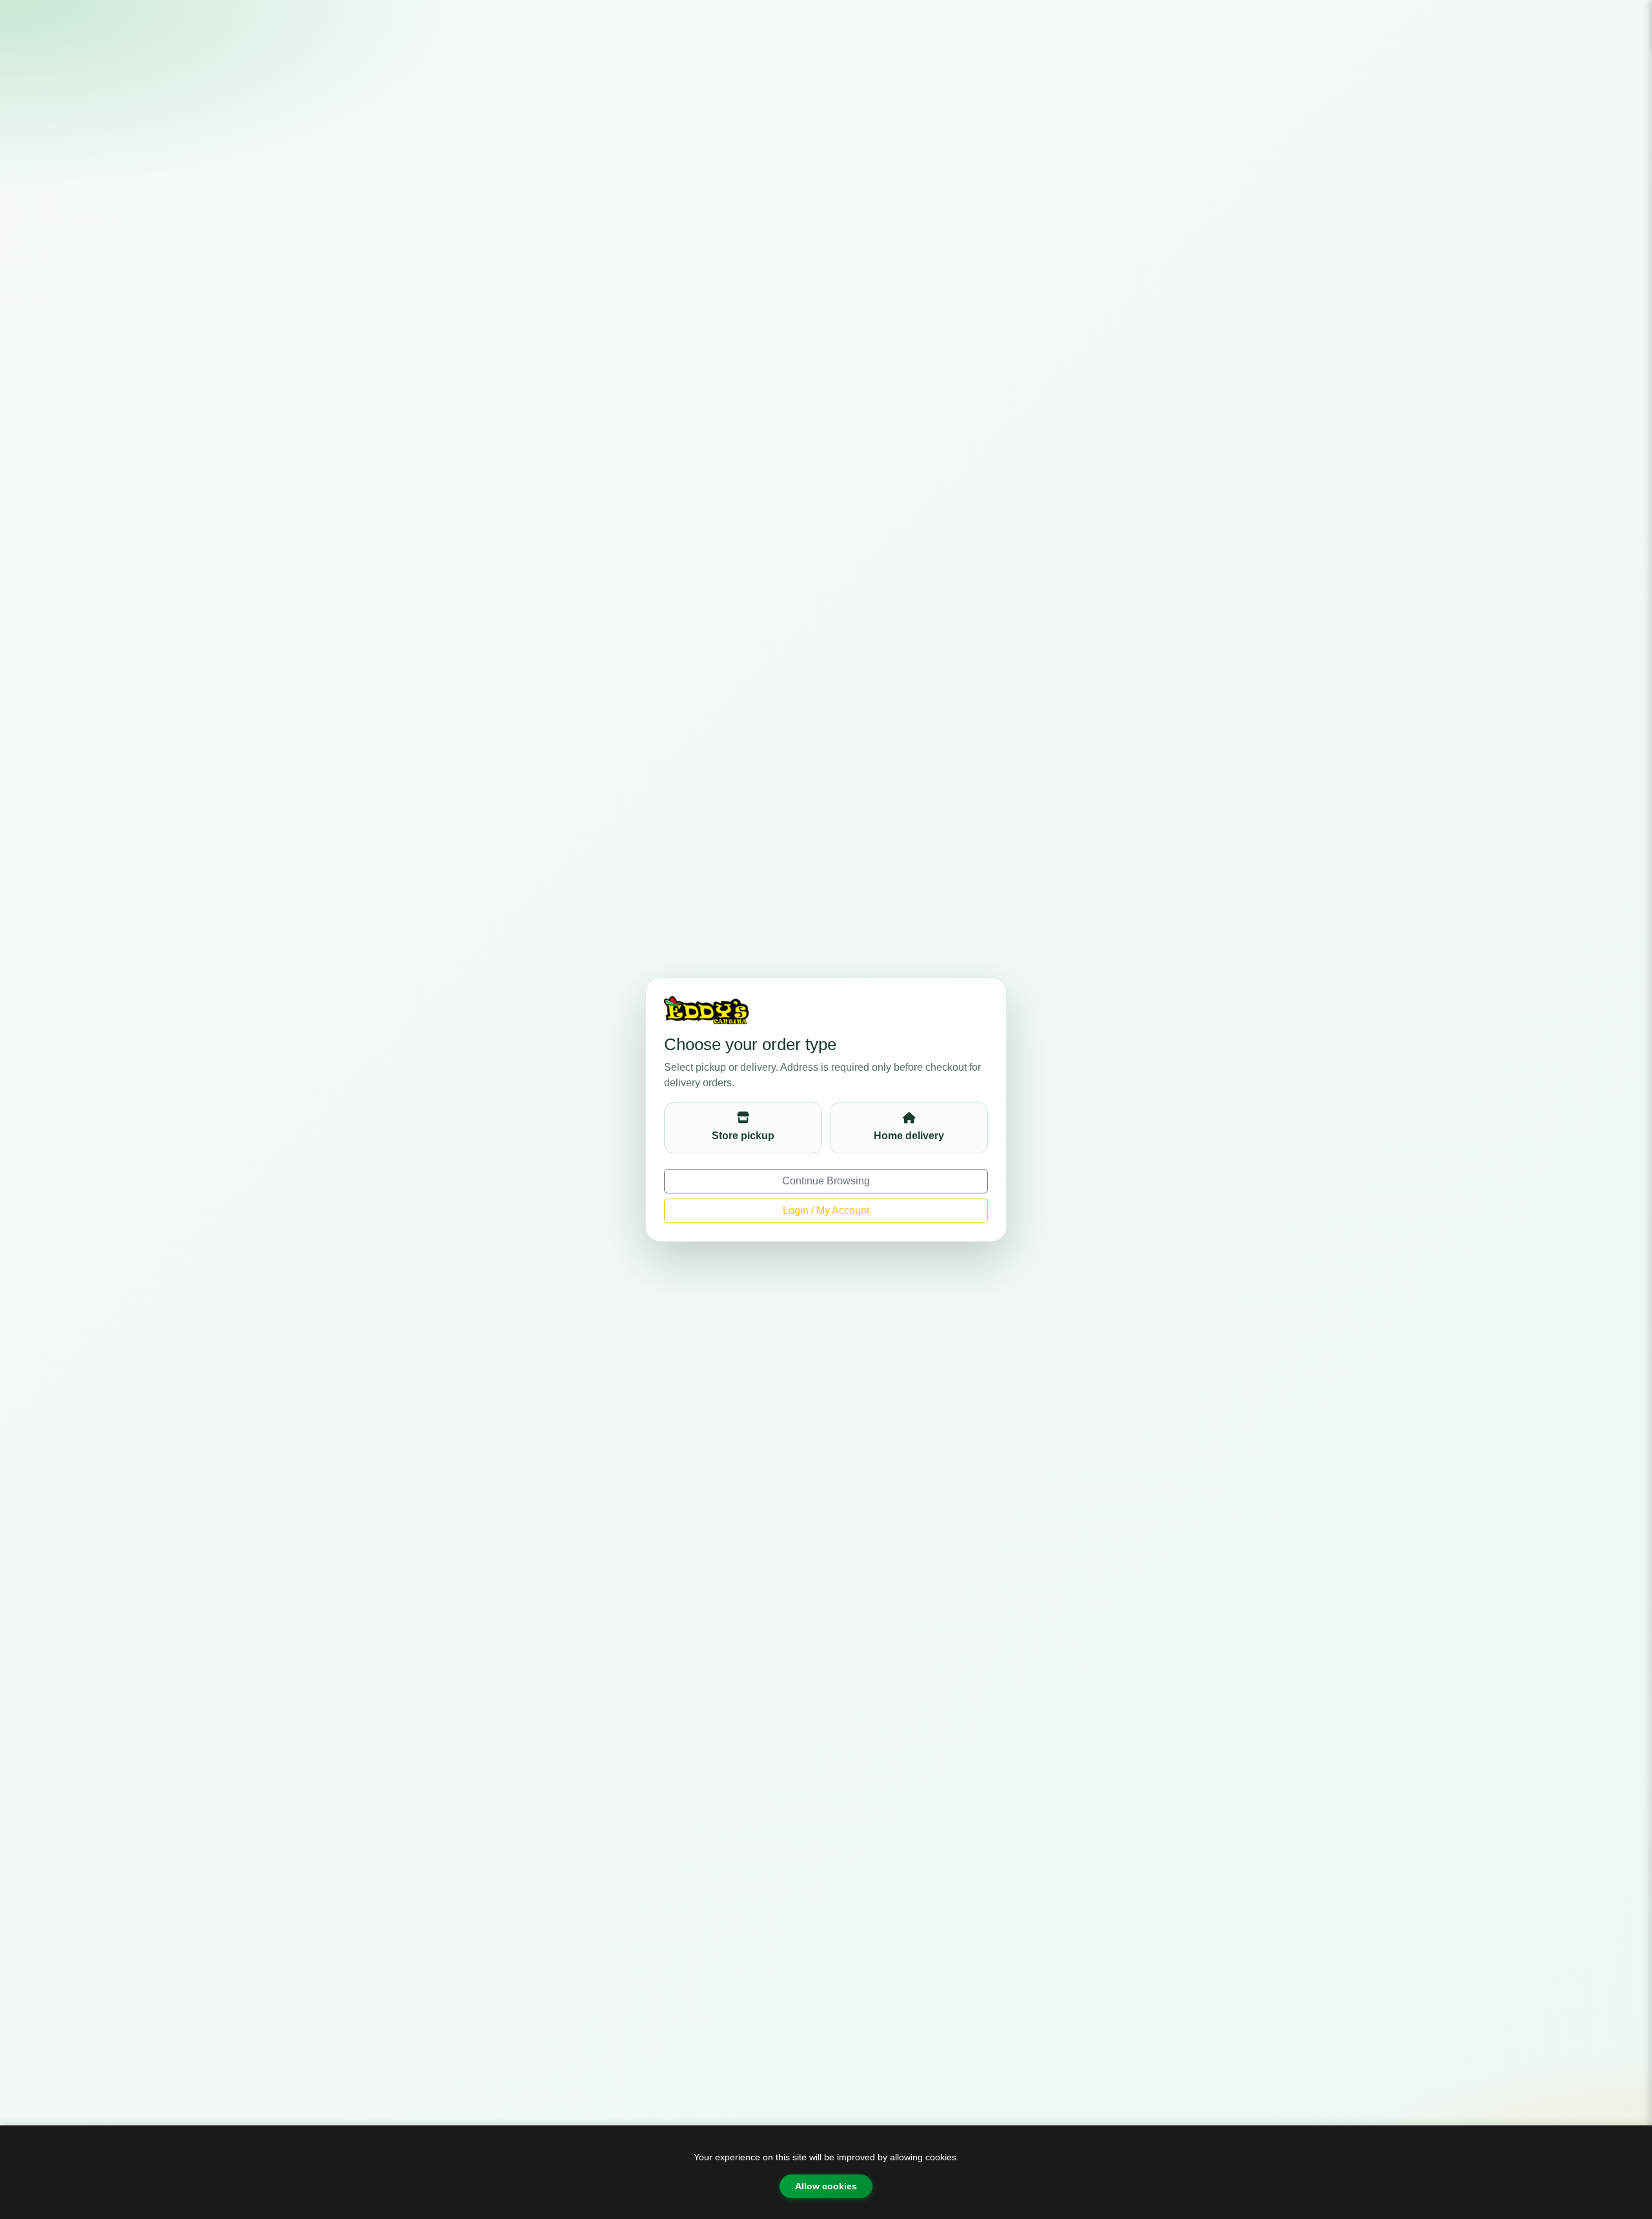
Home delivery (909, 1136)
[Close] (1631, 21)
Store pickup (743, 1136)
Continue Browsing (826, 1181)
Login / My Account (826, 1211)
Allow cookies (826, 2186)
